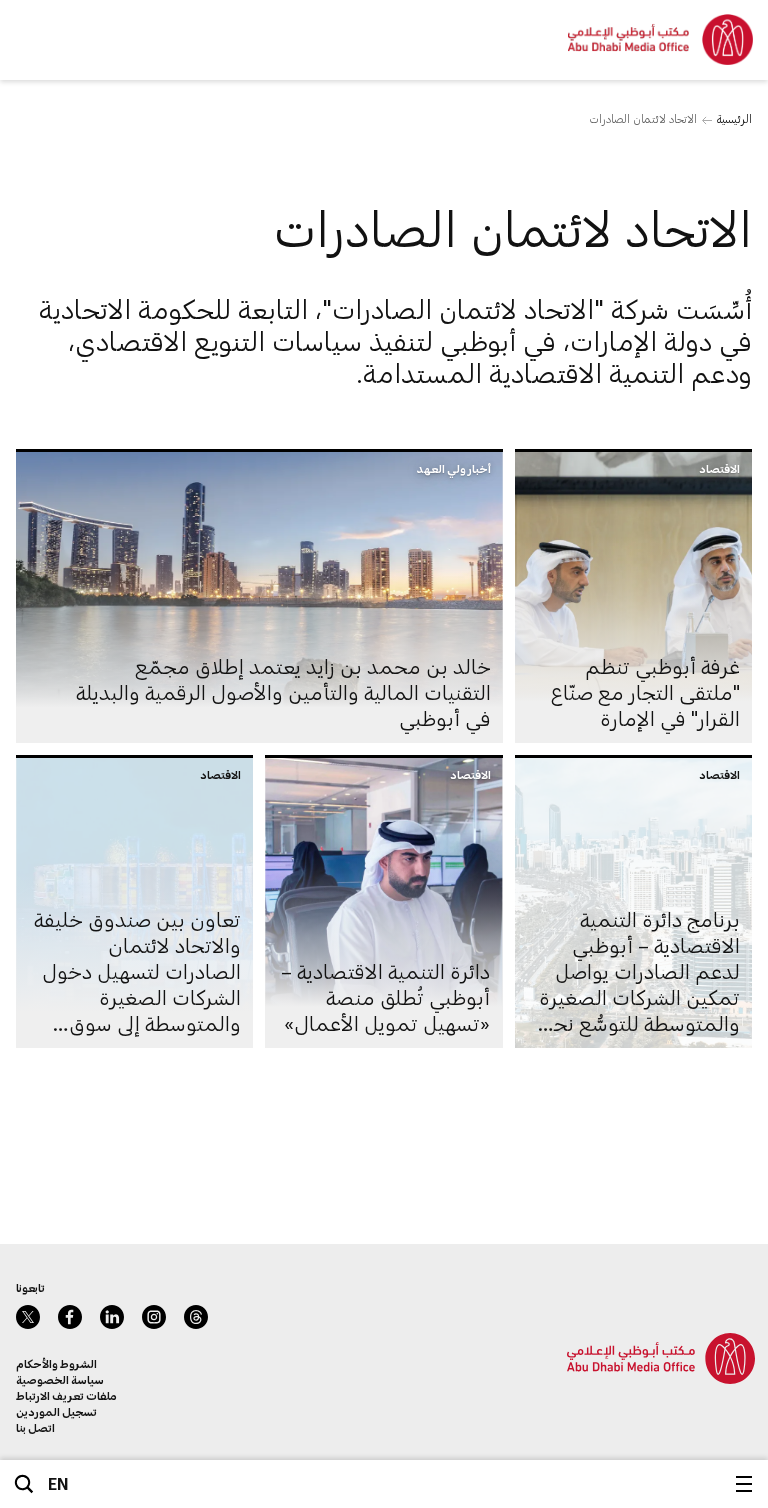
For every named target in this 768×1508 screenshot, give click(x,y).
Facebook (70, 1317)
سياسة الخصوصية (60, 1379)
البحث (24, 1484)
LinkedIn (112, 1317)
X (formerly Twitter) (28, 1317)
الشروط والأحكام (56, 1363)
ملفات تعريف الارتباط (66, 1395)
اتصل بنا (35, 1427)
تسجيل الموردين (56, 1411)
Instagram (154, 1317)
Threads (196, 1317)
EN (58, 1483)
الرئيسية (734, 118)
